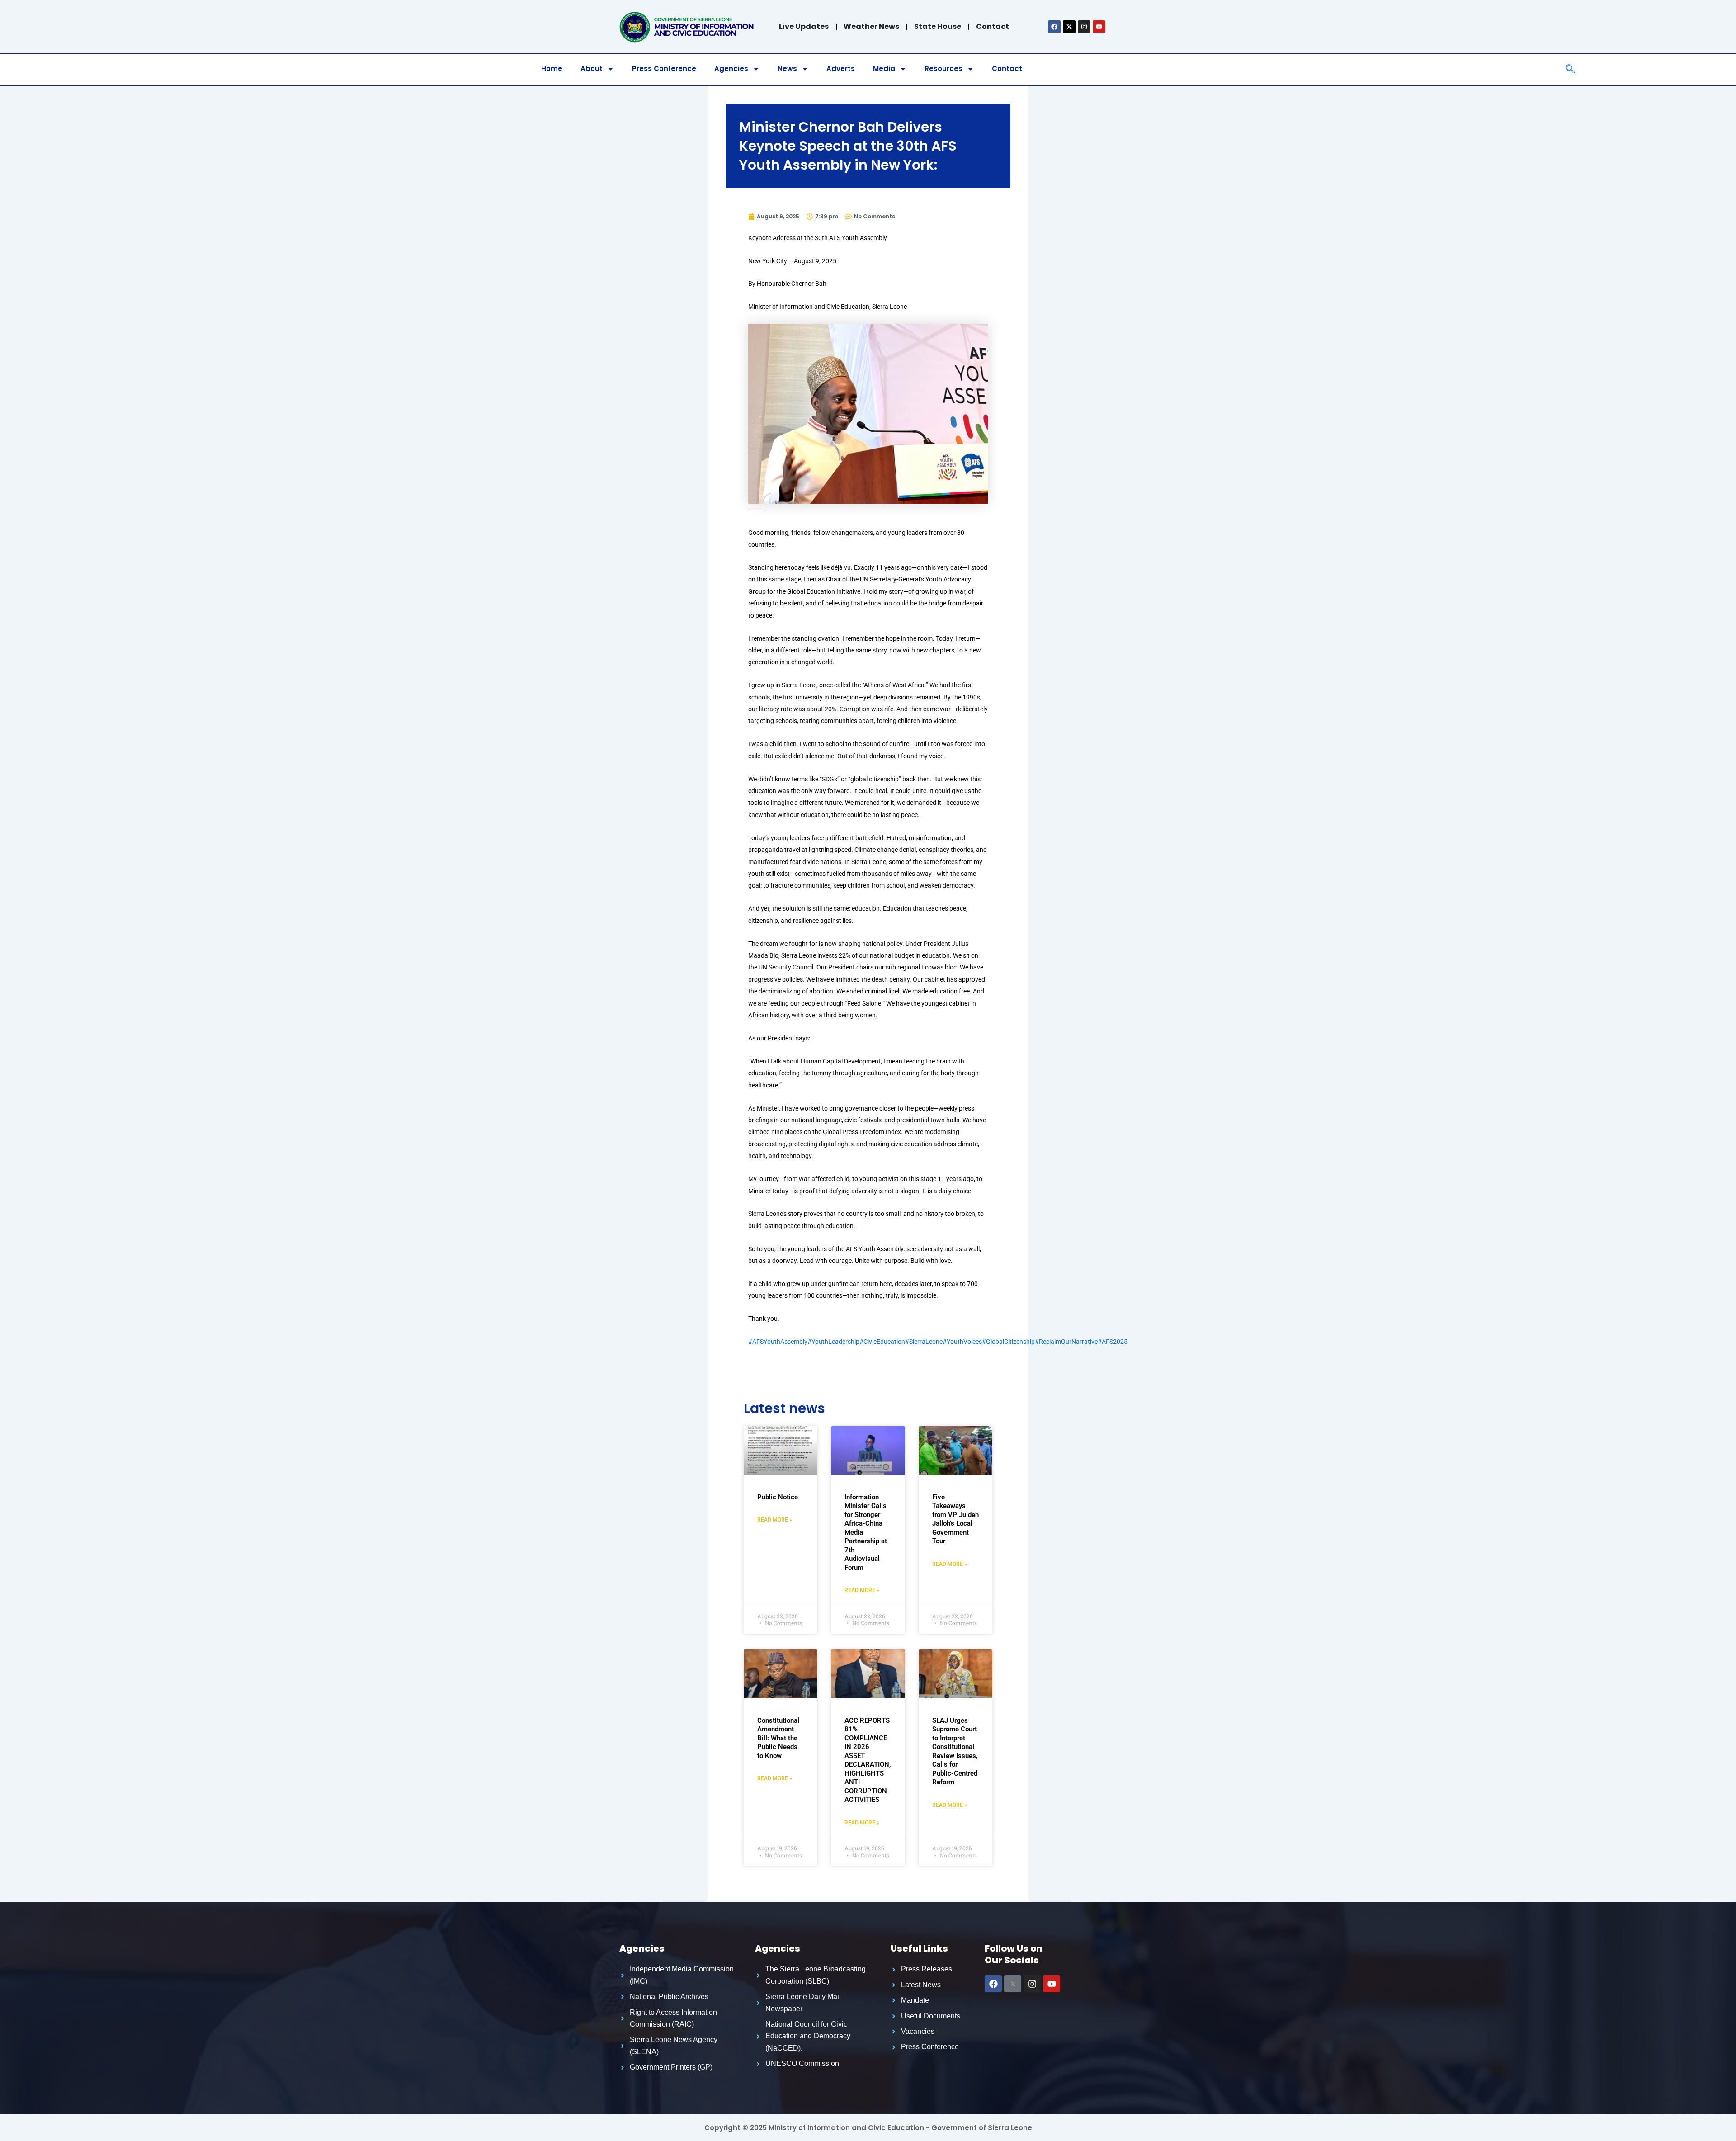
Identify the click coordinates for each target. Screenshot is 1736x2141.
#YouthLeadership (833, 1342)
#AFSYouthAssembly (778, 1342)
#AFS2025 (1113, 1342)
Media (884, 69)
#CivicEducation (882, 1342)
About (592, 69)
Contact (1007, 69)
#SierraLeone (924, 1342)
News (787, 69)
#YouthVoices (962, 1342)
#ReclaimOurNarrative (1066, 1342)
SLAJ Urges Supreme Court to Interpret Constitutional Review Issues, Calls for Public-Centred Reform (955, 1751)
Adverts (841, 69)
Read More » (775, 1520)
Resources (943, 69)
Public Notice (778, 1497)
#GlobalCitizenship (1008, 1342)
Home (552, 69)
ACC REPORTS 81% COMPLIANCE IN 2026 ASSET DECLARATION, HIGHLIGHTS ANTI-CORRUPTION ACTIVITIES (868, 1760)
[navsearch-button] (1570, 70)
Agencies (731, 69)
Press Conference (664, 69)
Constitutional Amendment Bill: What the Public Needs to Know (778, 1738)
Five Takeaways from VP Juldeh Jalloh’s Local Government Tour (955, 1519)
